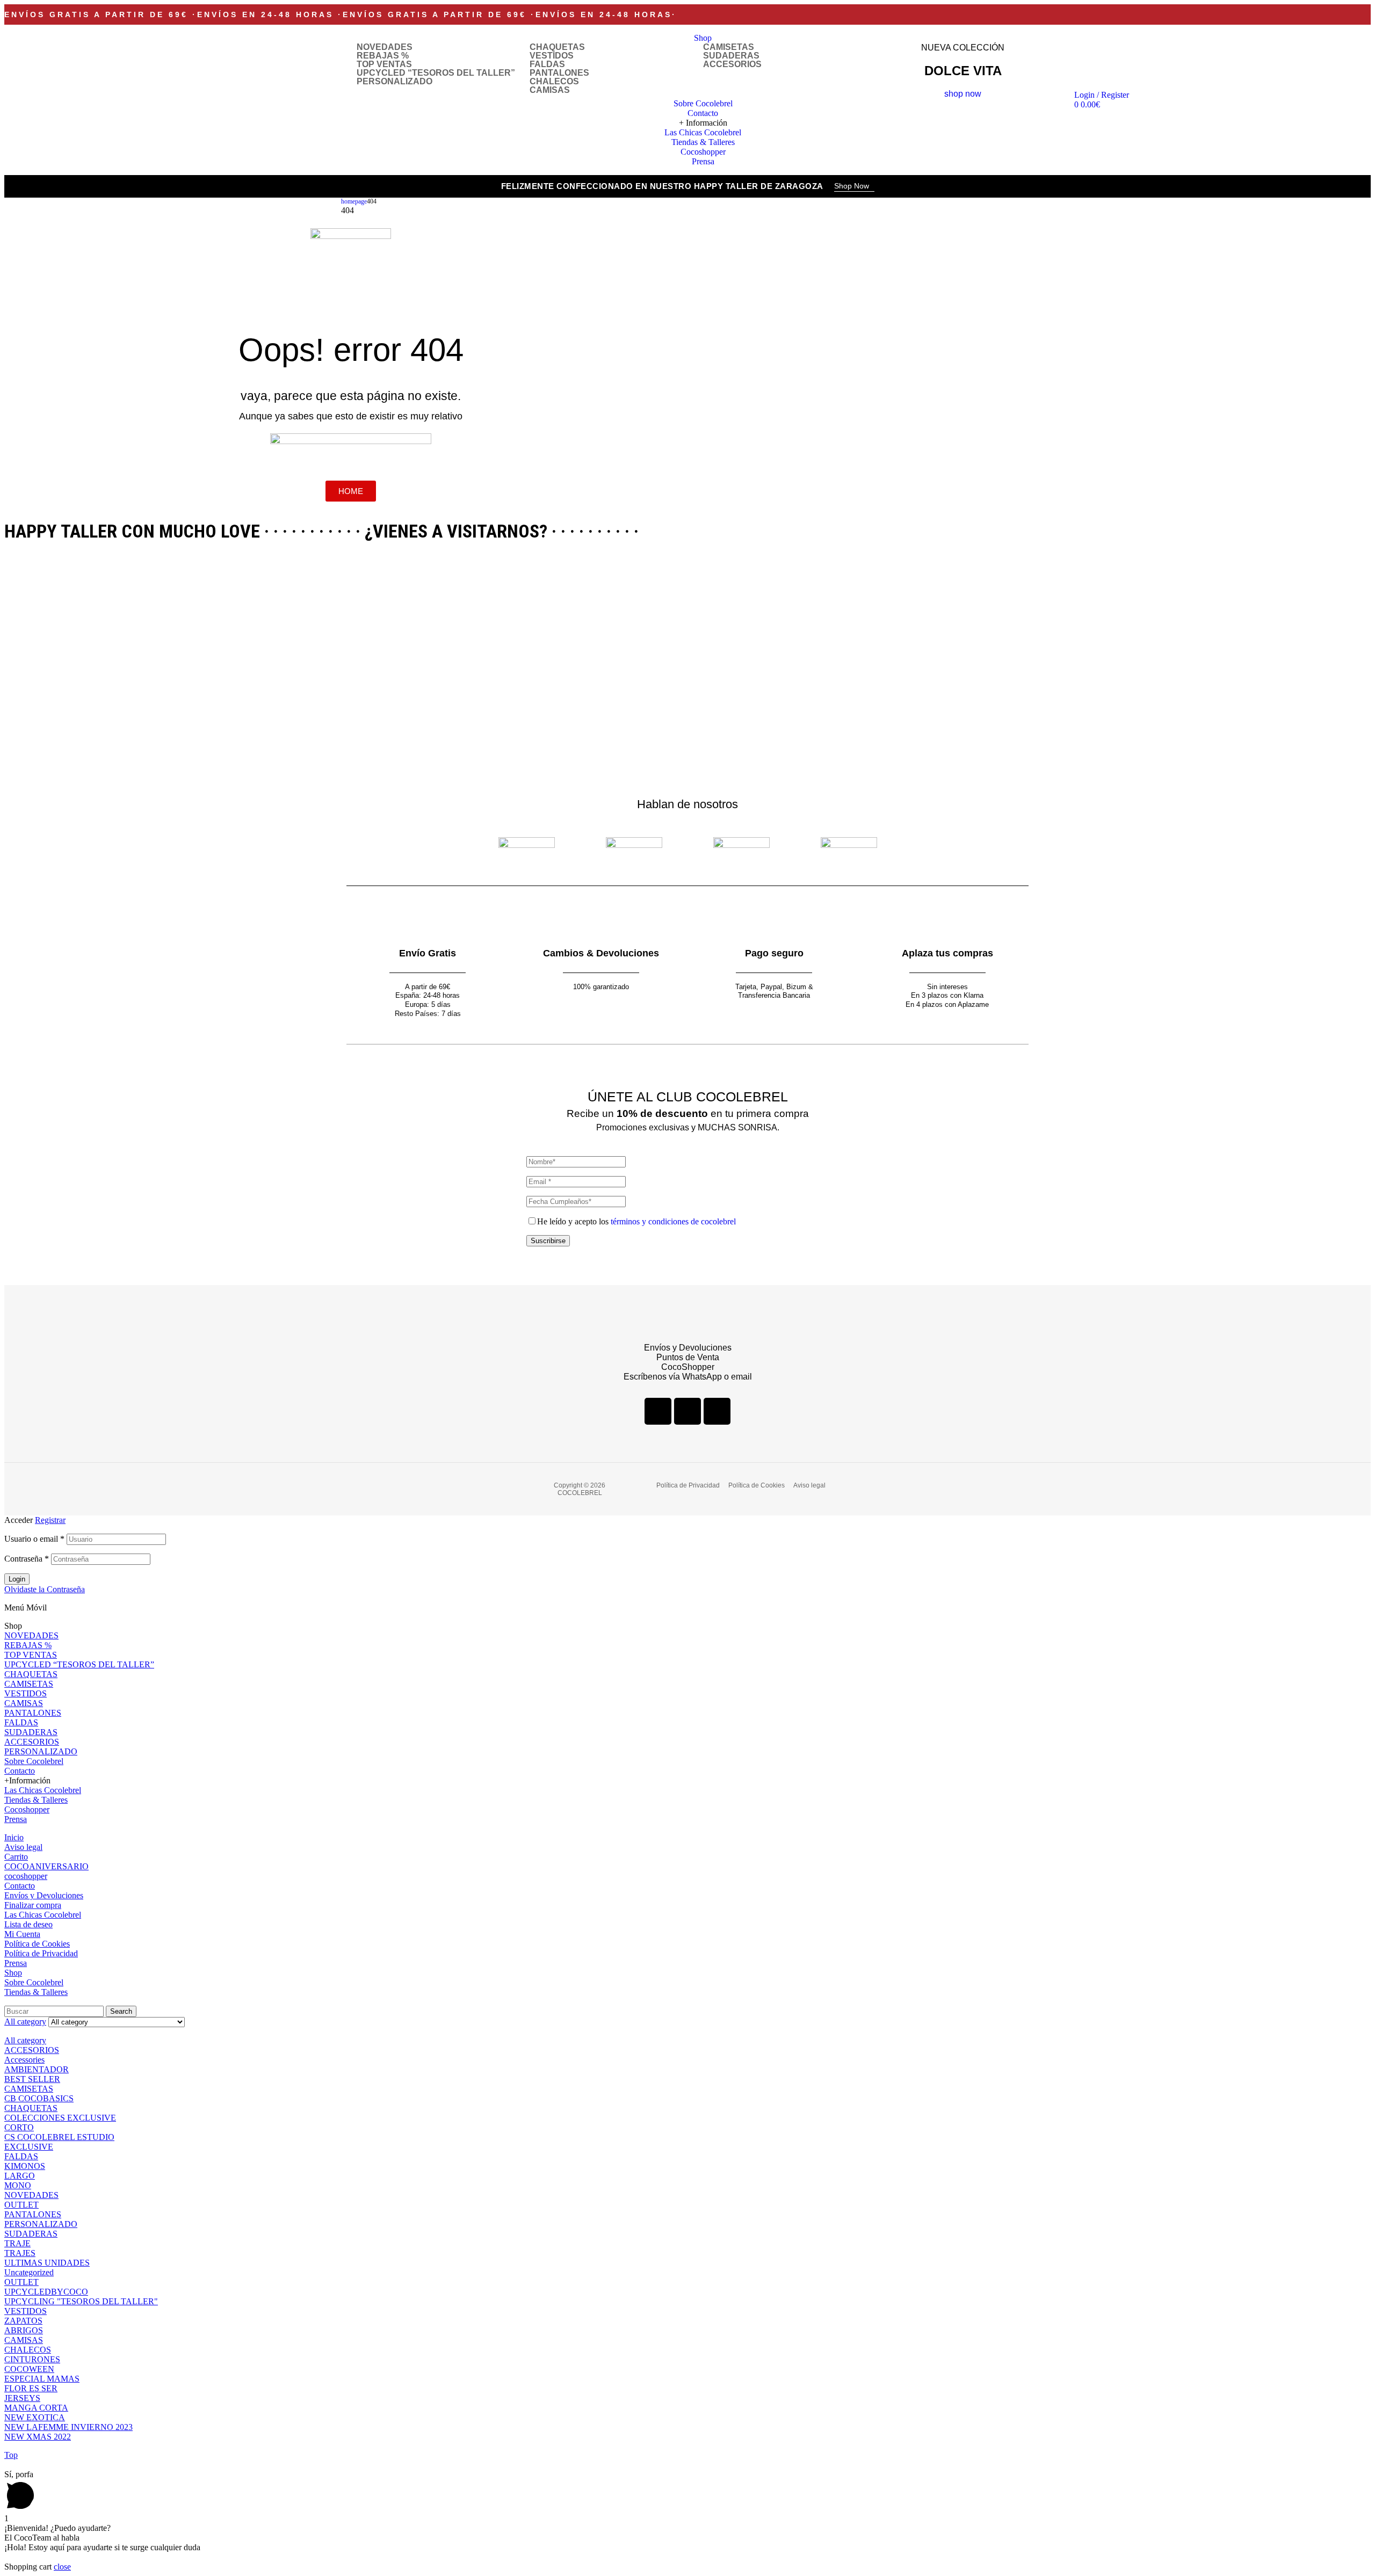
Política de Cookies (37, 1944)
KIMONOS (25, 2166)
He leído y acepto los (636, 1221)
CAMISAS (550, 90)
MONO (18, 2185)
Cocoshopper (27, 1809)
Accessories (24, 2060)
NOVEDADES (385, 47)
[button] (854, 187)
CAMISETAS (729, 47)
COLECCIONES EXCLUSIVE (60, 2118)
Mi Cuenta (22, 1934)
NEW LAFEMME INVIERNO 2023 (68, 2427)
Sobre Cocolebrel (34, 1761)
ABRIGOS (24, 2330)
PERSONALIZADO (395, 82)
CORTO (19, 2127)
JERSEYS (22, 2398)
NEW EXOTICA (35, 2417)
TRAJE (17, 2243)
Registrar (50, 1520)
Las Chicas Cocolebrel (43, 1790)
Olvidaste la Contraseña (45, 1589)
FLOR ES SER (31, 2388)
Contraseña (27, 1559)
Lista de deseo (28, 1924)
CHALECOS (554, 82)
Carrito (16, 1857)
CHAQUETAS (557, 47)
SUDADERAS (731, 56)
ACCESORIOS (732, 64)
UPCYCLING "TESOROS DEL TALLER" (81, 2301)
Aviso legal (23, 1847)
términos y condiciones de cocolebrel (673, 1221)
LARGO (20, 2176)
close (62, 2567)
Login (17, 1579)
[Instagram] (687, 1411)
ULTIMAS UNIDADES (47, 2263)
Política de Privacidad (41, 1953)
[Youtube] (717, 1411)
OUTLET (21, 2205)
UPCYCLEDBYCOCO (46, 2292)
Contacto (20, 1771)
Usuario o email (34, 1539)
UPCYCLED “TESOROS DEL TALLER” (436, 73)
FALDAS (547, 64)
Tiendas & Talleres (36, 1800)
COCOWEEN (29, 2369)
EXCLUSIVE (29, 2147)
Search (121, 2011)
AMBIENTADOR (37, 2069)
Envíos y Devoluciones (44, 1895)
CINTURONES (32, 2359)
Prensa (16, 1819)
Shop (13, 1973)
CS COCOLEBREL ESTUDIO (59, 2137)
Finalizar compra (33, 1905)
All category (25, 2040)
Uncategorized (29, 2272)
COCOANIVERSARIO (46, 1866)
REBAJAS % (383, 56)
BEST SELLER (32, 2079)
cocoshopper (26, 1876)
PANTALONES (559, 73)
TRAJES (20, 2253)
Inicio (14, 1837)
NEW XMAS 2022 (38, 2437)
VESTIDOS (552, 56)
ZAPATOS (23, 2321)
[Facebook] (658, 1411)
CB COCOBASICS (39, 2098)
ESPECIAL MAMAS (42, 2379)
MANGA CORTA (36, 2408)
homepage (354, 201)
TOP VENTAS (384, 64)
